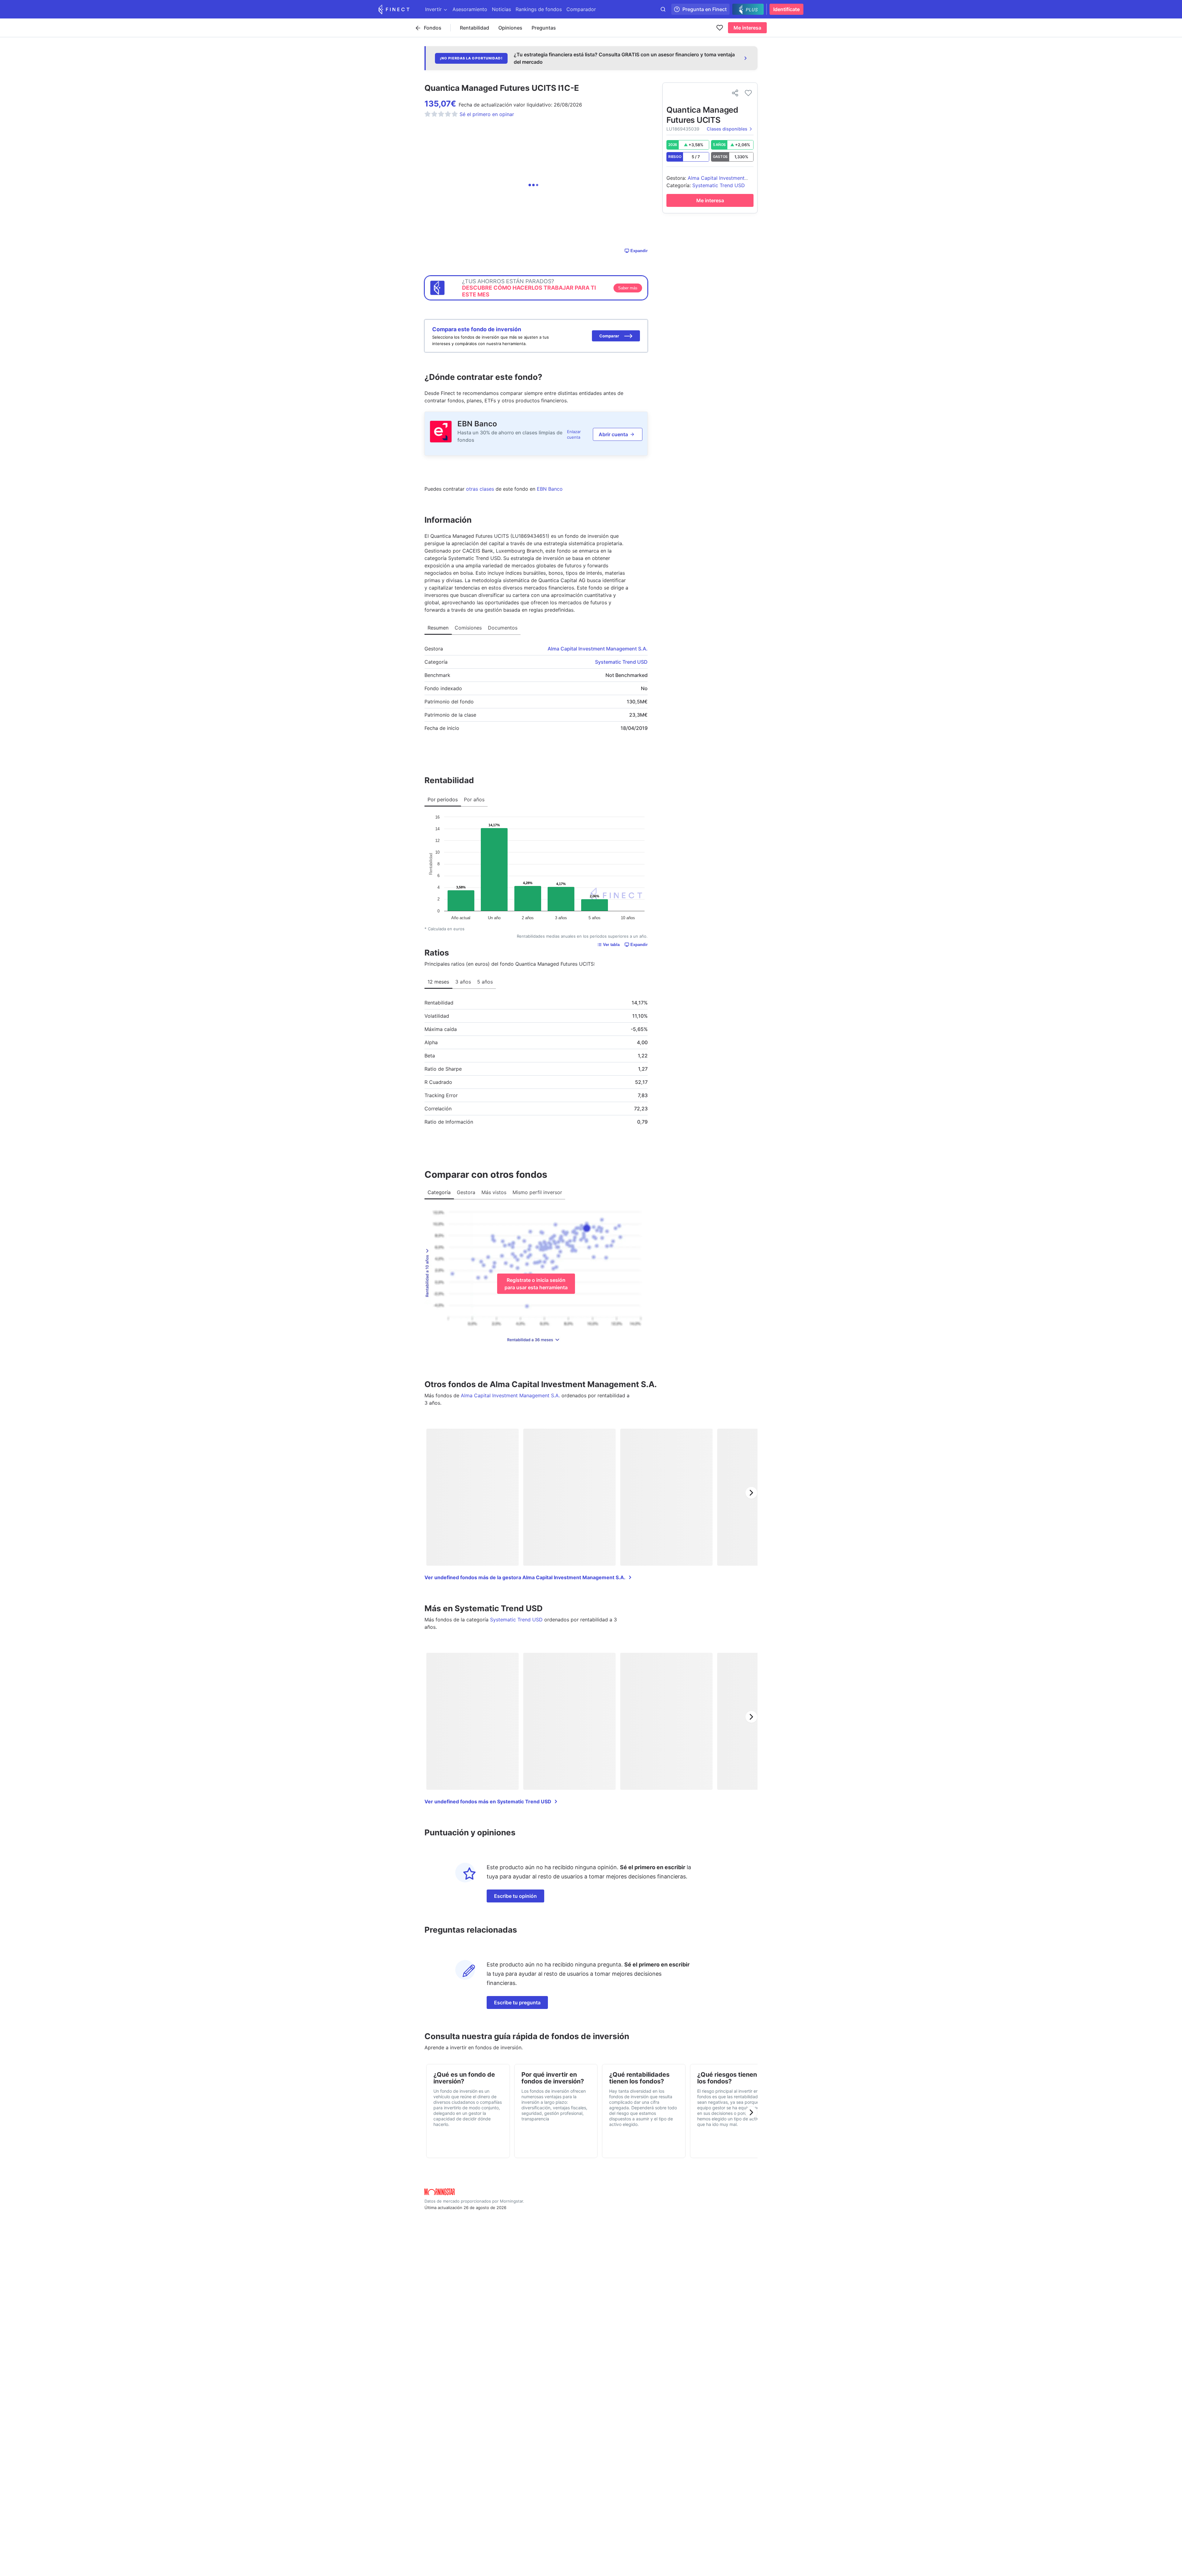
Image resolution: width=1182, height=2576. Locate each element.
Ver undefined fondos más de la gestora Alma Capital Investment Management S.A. (525, 1577)
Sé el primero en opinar (487, 114)
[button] (616, 336)
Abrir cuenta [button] (613, 434)
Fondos (433, 28)
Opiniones (510, 28)
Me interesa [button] (747, 28)
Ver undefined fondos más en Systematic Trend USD (488, 1801)
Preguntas (544, 28)
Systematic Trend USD (621, 662)
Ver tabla (611, 945)
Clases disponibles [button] (727, 129)
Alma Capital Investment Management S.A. (598, 649)
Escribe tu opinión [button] (515, 1896)
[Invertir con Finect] (394, 9)
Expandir (639, 251)
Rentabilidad (474, 28)
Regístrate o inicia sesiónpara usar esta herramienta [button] (536, 1284)
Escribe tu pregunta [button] (517, 2002)
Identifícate (786, 9)
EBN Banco (477, 424)
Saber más (628, 288)
